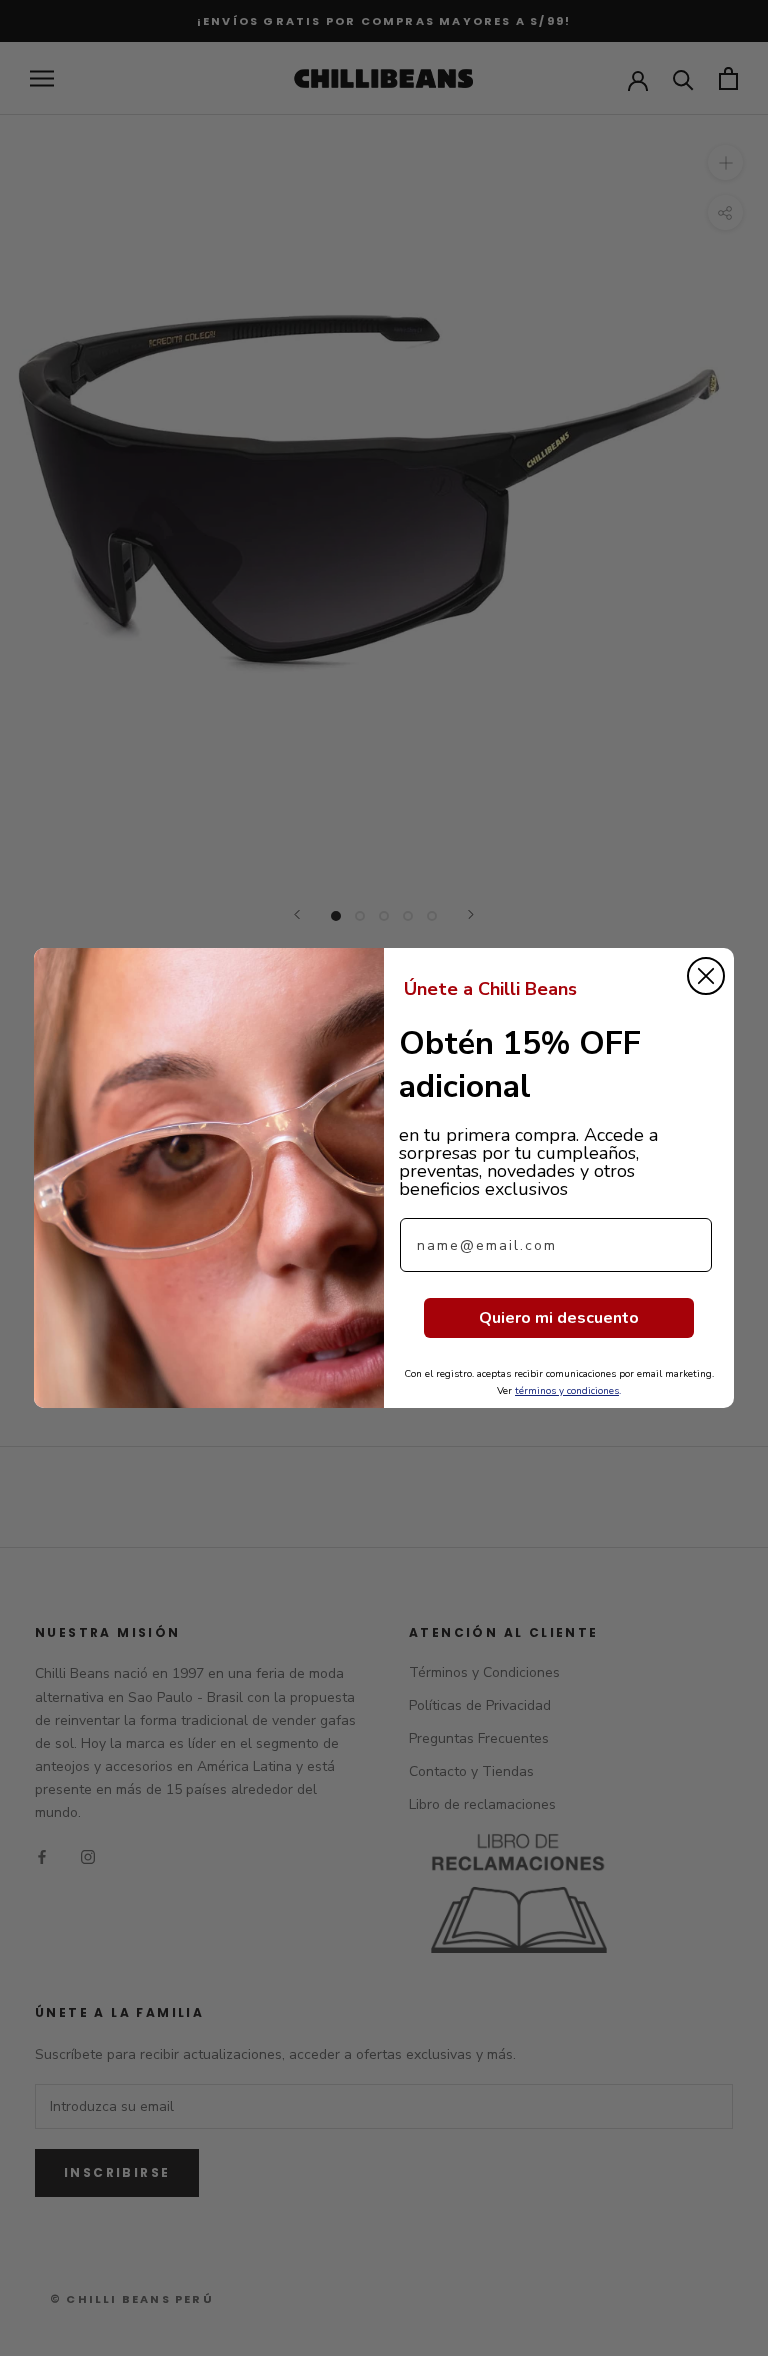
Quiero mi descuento (559, 1318)
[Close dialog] (706, 976)
